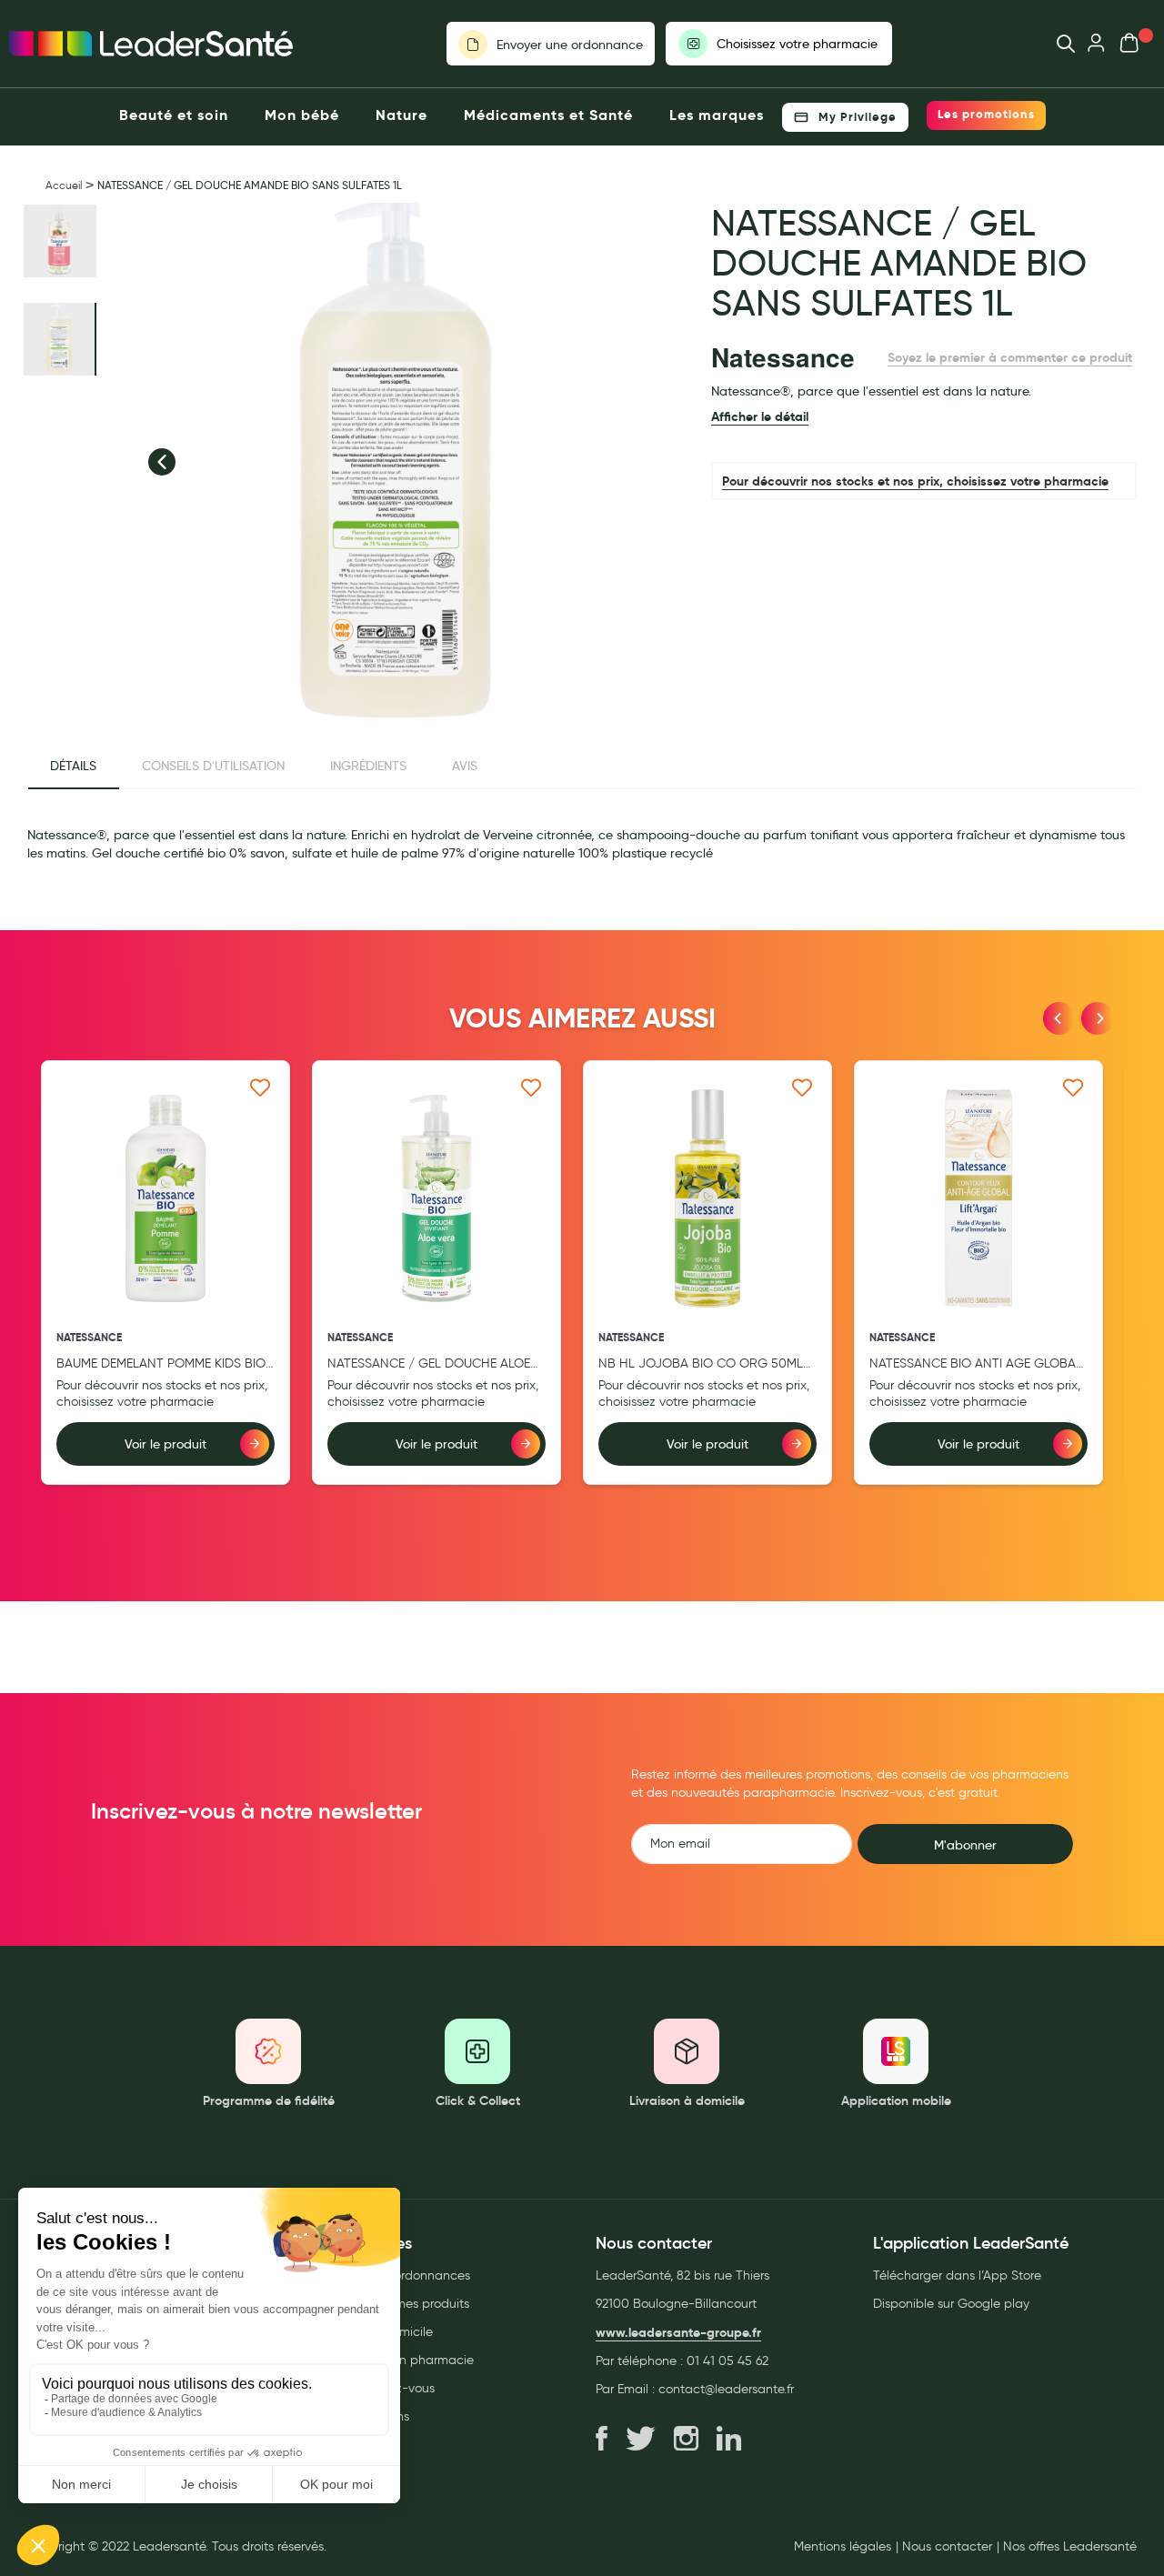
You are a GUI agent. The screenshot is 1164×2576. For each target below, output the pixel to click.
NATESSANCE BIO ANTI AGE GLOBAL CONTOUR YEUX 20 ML (976, 1364)
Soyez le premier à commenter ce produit (1010, 357)
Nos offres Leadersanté (1070, 2547)
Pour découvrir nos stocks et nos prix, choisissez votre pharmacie (915, 481)
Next (1098, 1018)
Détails (73, 766)
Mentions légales (843, 2547)
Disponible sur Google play (951, 2304)
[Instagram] (686, 2440)
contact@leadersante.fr (726, 2389)
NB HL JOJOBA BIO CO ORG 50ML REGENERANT (701, 1364)
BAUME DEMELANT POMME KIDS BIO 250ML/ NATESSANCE (161, 1364)
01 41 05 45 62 (727, 2361)
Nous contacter (947, 2547)
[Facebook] (602, 2440)
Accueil (64, 185)
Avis (465, 766)
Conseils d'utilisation (213, 766)
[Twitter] (641, 2440)
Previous (1059, 1018)
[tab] (73, 767)
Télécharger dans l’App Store (957, 2275)
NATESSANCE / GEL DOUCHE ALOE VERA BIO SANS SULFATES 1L (429, 1364)
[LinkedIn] (729, 2440)
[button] (162, 462)
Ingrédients (368, 766)
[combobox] (1057, 44)
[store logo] (151, 44)
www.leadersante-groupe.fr (678, 2332)
